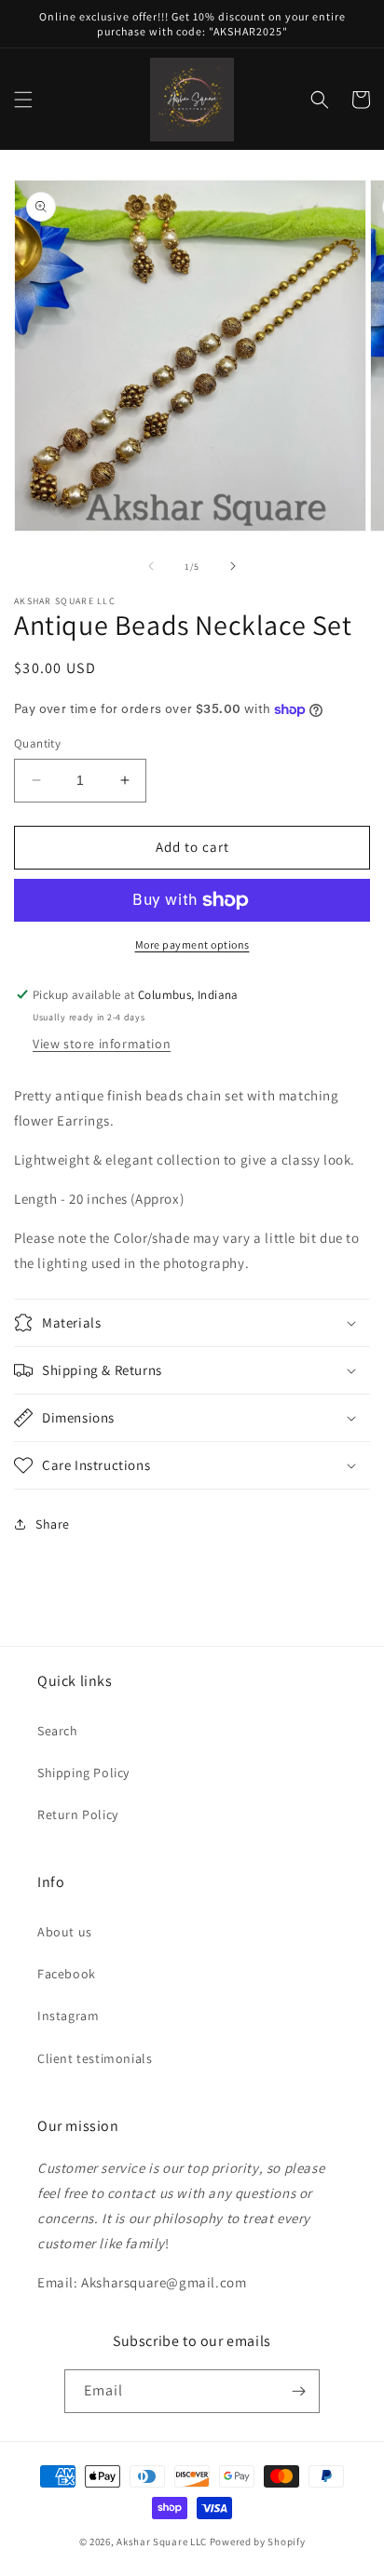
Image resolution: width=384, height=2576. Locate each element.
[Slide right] (233, 566)
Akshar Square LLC (162, 2542)
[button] (23, 100)
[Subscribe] (298, 2391)
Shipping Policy (83, 1773)
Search (58, 1731)
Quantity (37, 743)
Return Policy (78, 1814)
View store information (102, 1044)
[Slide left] (151, 566)
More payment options (192, 944)
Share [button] (53, 1524)
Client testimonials (95, 2058)
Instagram (68, 2016)
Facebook (67, 1974)
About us (65, 1932)
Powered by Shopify (258, 2542)
